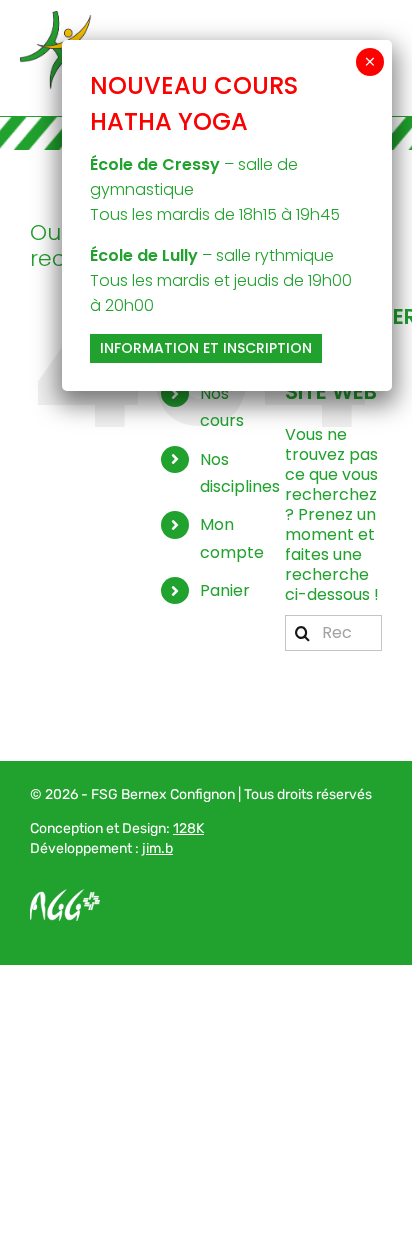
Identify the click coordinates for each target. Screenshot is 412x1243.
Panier (225, 590)
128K (188, 828)
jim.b (157, 848)
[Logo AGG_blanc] (65, 896)
